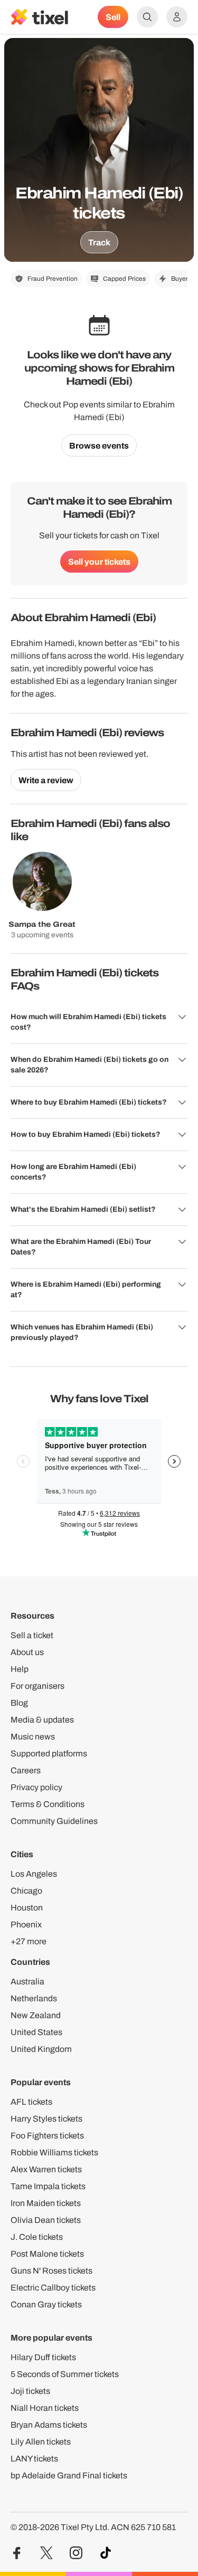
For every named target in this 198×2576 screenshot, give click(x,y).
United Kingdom (41, 2049)
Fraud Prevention (53, 279)
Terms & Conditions (48, 1804)
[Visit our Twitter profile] (46, 2553)
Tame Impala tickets (48, 2186)
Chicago (26, 1891)
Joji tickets (30, 2391)
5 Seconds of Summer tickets (65, 2374)
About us (27, 1652)
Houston (27, 1908)
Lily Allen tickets (41, 2442)
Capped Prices (124, 279)
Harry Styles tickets (46, 2119)
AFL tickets (31, 2102)
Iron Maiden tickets (46, 2203)
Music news (33, 1737)
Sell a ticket (32, 1635)
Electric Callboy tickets (53, 2288)
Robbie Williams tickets (54, 2152)
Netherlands (34, 1998)
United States (36, 2032)
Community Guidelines (54, 1821)
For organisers (37, 1686)
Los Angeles (34, 1874)
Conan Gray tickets (46, 2304)
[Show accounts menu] (177, 17)
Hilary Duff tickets (43, 2357)
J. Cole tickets (37, 2237)
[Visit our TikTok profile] (106, 2553)
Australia (27, 1981)
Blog (19, 1703)
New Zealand (36, 2015)
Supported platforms (49, 1753)
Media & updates (42, 1720)
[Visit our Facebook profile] (17, 2553)
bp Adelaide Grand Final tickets (69, 2475)
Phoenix (26, 1924)
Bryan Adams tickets (49, 2425)
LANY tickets (34, 2459)
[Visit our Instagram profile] (76, 2553)
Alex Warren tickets (46, 2169)
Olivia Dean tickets (46, 2220)
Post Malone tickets (47, 2254)
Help (20, 1669)
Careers (26, 1770)
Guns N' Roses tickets (51, 2271)
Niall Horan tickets (45, 2408)
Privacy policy (36, 1787)
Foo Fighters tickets (47, 2136)
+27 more (29, 1941)
